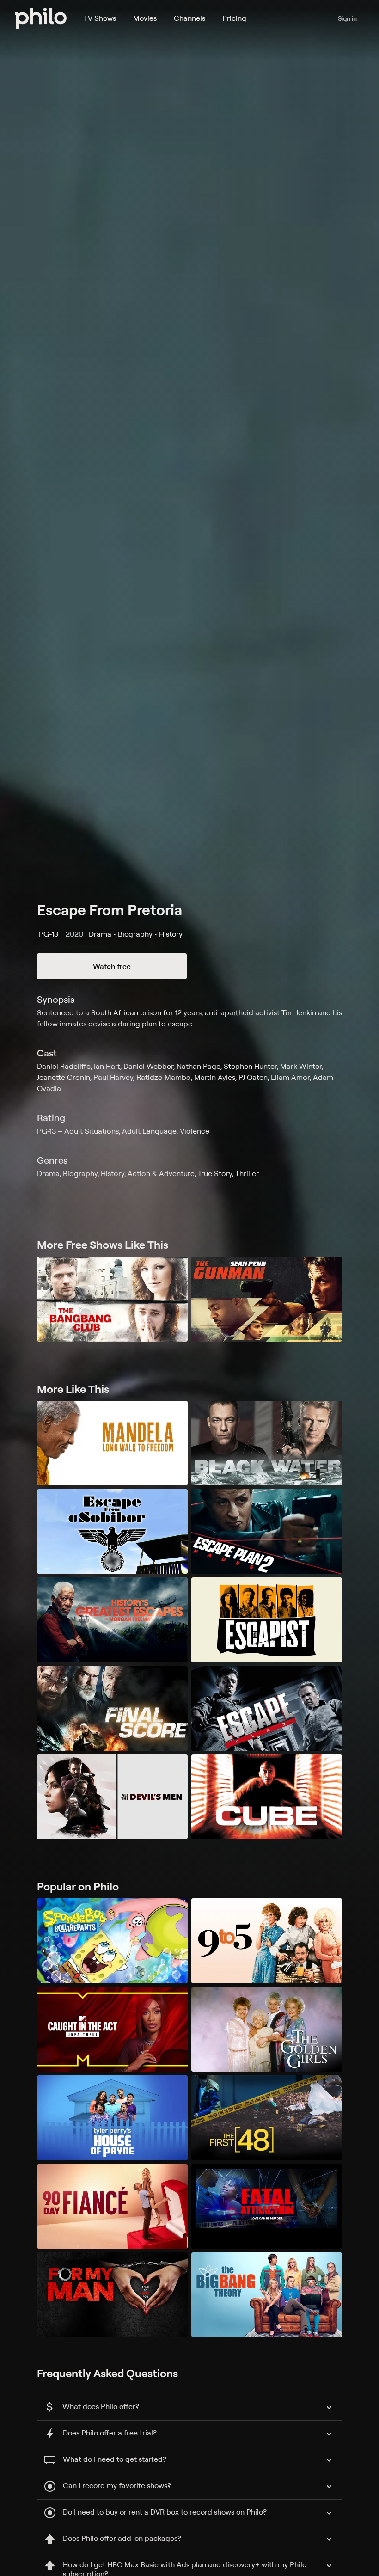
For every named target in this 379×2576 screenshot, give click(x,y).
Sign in (347, 18)
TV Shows (100, 18)
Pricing (234, 18)
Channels (189, 18)
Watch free (112, 966)
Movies (145, 18)
